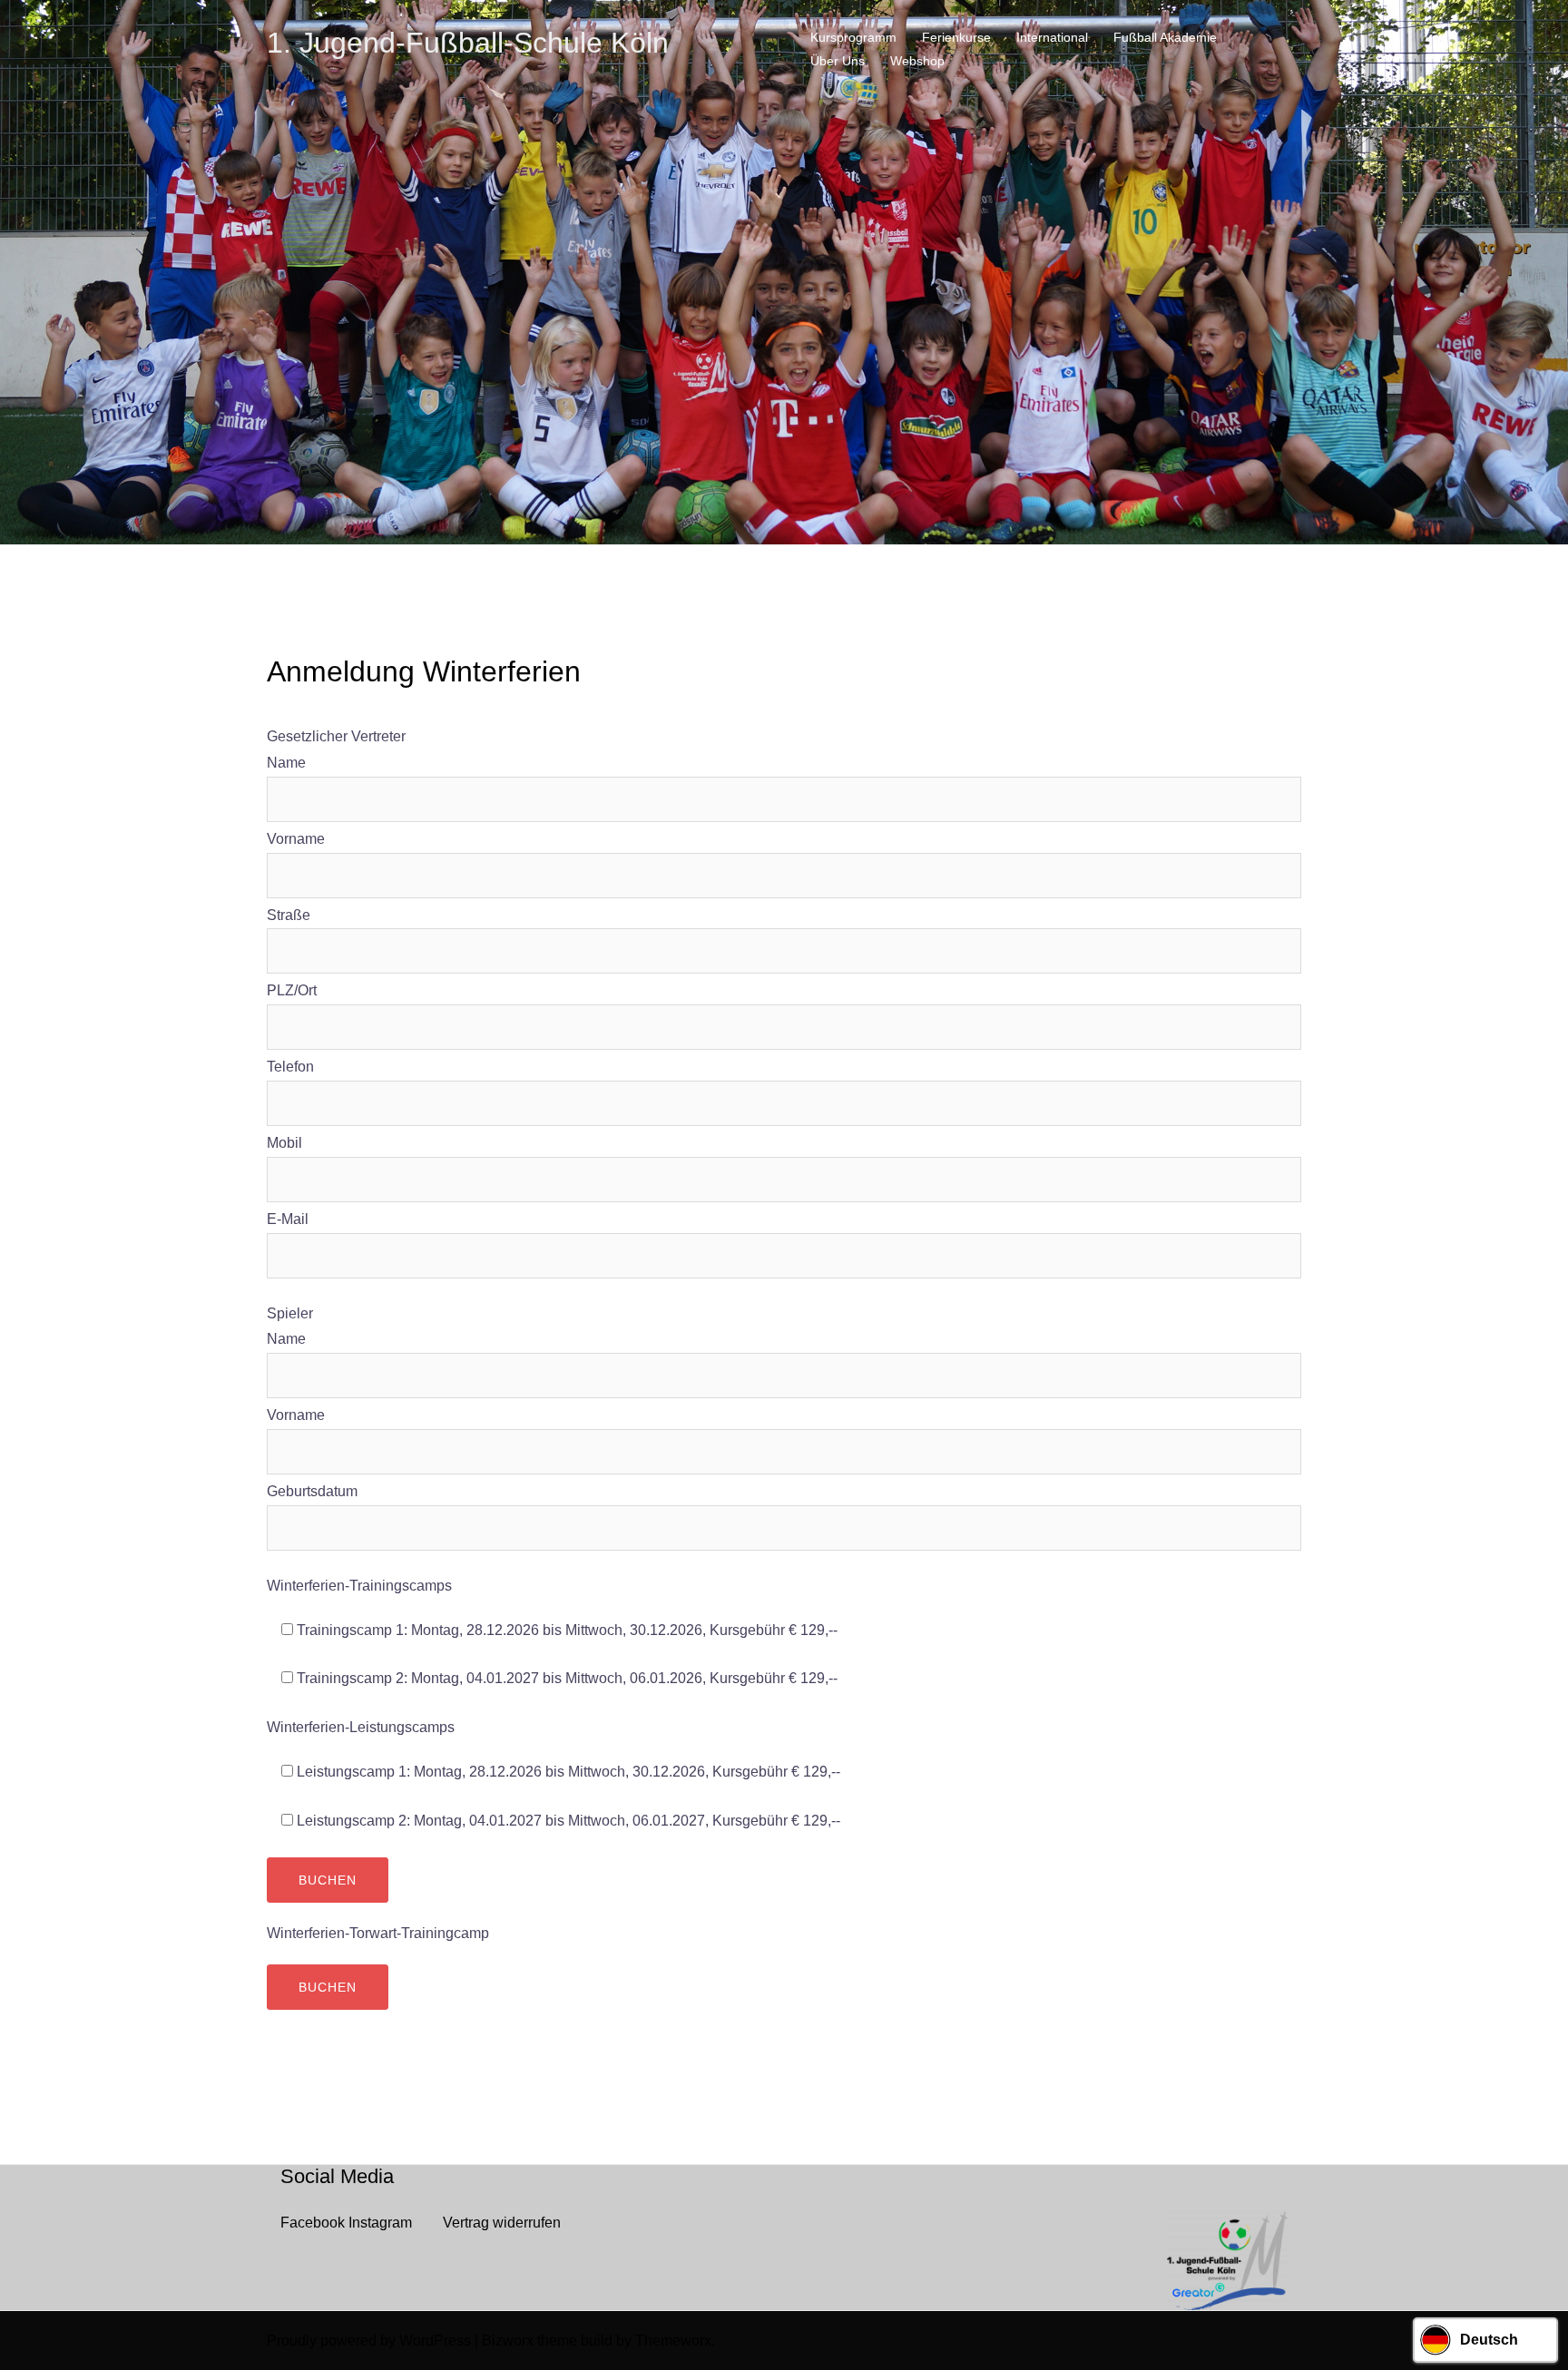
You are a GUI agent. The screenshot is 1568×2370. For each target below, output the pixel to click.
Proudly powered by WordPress (369, 2341)
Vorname (296, 839)
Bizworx (508, 2341)
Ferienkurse (956, 37)
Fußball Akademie (1165, 37)
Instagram (380, 2223)
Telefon (290, 1067)
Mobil (284, 1143)
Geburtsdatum (312, 1491)
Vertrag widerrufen (502, 2223)
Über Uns (838, 61)
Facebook (313, 2223)
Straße (289, 915)
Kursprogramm (853, 37)
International (1052, 37)
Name (286, 763)
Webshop (917, 61)
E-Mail (288, 1219)
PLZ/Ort (292, 990)
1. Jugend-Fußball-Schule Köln (468, 43)
